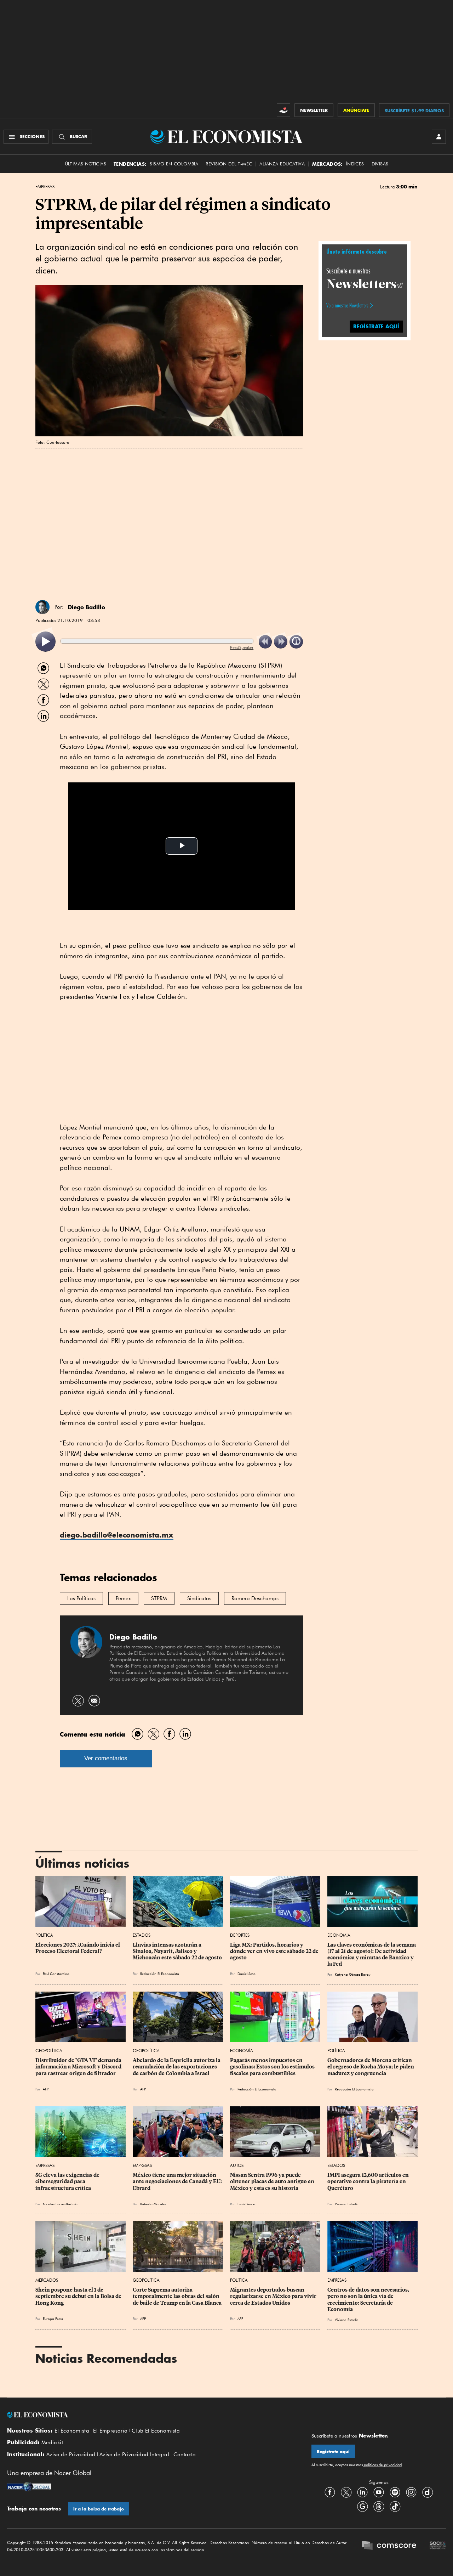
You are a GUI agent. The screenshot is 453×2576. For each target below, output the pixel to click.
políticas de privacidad (382, 2465)
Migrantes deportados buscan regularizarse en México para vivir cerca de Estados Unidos (274, 2296)
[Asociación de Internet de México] (438, 2546)
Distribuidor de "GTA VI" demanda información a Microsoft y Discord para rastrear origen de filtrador (79, 2067)
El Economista (72, 2431)
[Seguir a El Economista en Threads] (379, 2507)
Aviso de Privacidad (71, 2455)
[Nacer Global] (29, 2487)
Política (44, 1935)
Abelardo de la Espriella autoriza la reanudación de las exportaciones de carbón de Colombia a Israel (177, 2067)
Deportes (240, 1935)
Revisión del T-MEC (229, 164)
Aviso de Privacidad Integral (134, 2455)
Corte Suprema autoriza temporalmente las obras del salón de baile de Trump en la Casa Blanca (177, 2296)
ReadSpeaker (242, 647)
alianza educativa (282, 164)
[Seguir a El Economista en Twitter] (346, 2492)
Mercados (47, 2280)
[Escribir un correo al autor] (94, 1701)
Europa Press (53, 2319)
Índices (355, 164)
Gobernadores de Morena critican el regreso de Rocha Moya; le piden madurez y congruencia (371, 2067)
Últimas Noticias (85, 164)
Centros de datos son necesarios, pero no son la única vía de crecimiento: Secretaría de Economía (369, 2299)
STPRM (159, 1598)
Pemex (123, 1598)
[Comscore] (389, 2546)
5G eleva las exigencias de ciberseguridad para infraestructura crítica (68, 2181)
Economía (339, 1935)
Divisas (380, 164)
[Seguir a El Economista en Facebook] (330, 2492)
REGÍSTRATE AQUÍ (376, 326)
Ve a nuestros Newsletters (347, 305)
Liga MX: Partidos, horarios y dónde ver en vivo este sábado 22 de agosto (275, 1951)
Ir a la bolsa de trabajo (99, 2509)
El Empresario (110, 2431)
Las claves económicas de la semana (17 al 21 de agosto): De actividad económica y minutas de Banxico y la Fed (372, 1954)
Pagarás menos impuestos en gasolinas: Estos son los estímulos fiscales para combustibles (273, 2067)
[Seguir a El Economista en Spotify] (395, 2492)
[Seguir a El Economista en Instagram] (411, 2492)
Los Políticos (81, 1598)
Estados (142, 1935)
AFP (46, 2089)
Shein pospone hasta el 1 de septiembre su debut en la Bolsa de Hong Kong (79, 2296)
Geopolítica (49, 2051)
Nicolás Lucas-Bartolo (60, 2204)
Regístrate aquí (333, 2452)
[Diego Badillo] (42, 607)
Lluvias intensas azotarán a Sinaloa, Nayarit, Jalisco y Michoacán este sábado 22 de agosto (177, 1951)
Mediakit (52, 2442)
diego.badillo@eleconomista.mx (117, 1535)
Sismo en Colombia (174, 164)
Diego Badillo (87, 607)
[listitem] (45, 642)
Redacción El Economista (160, 1974)
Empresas (45, 187)
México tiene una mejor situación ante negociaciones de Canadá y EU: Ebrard (178, 2181)
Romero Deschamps (255, 1598)
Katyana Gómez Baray (352, 1974)
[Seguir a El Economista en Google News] (362, 2507)
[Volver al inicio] (142, 2415)
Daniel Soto (246, 1974)
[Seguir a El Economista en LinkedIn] (362, 2492)
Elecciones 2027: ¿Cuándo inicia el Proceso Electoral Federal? (78, 1948)
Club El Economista (156, 2431)
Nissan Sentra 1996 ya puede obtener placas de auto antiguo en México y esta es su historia (273, 2181)
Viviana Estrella (347, 2204)
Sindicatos (199, 1598)
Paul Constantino (56, 1974)
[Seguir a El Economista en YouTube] (379, 2492)
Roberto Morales (153, 2204)
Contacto (185, 2455)
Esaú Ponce (246, 2204)
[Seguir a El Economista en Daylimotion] (428, 2492)
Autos (237, 2165)
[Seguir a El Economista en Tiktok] (395, 2507)
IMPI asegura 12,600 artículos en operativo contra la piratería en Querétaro (369, 2181)
